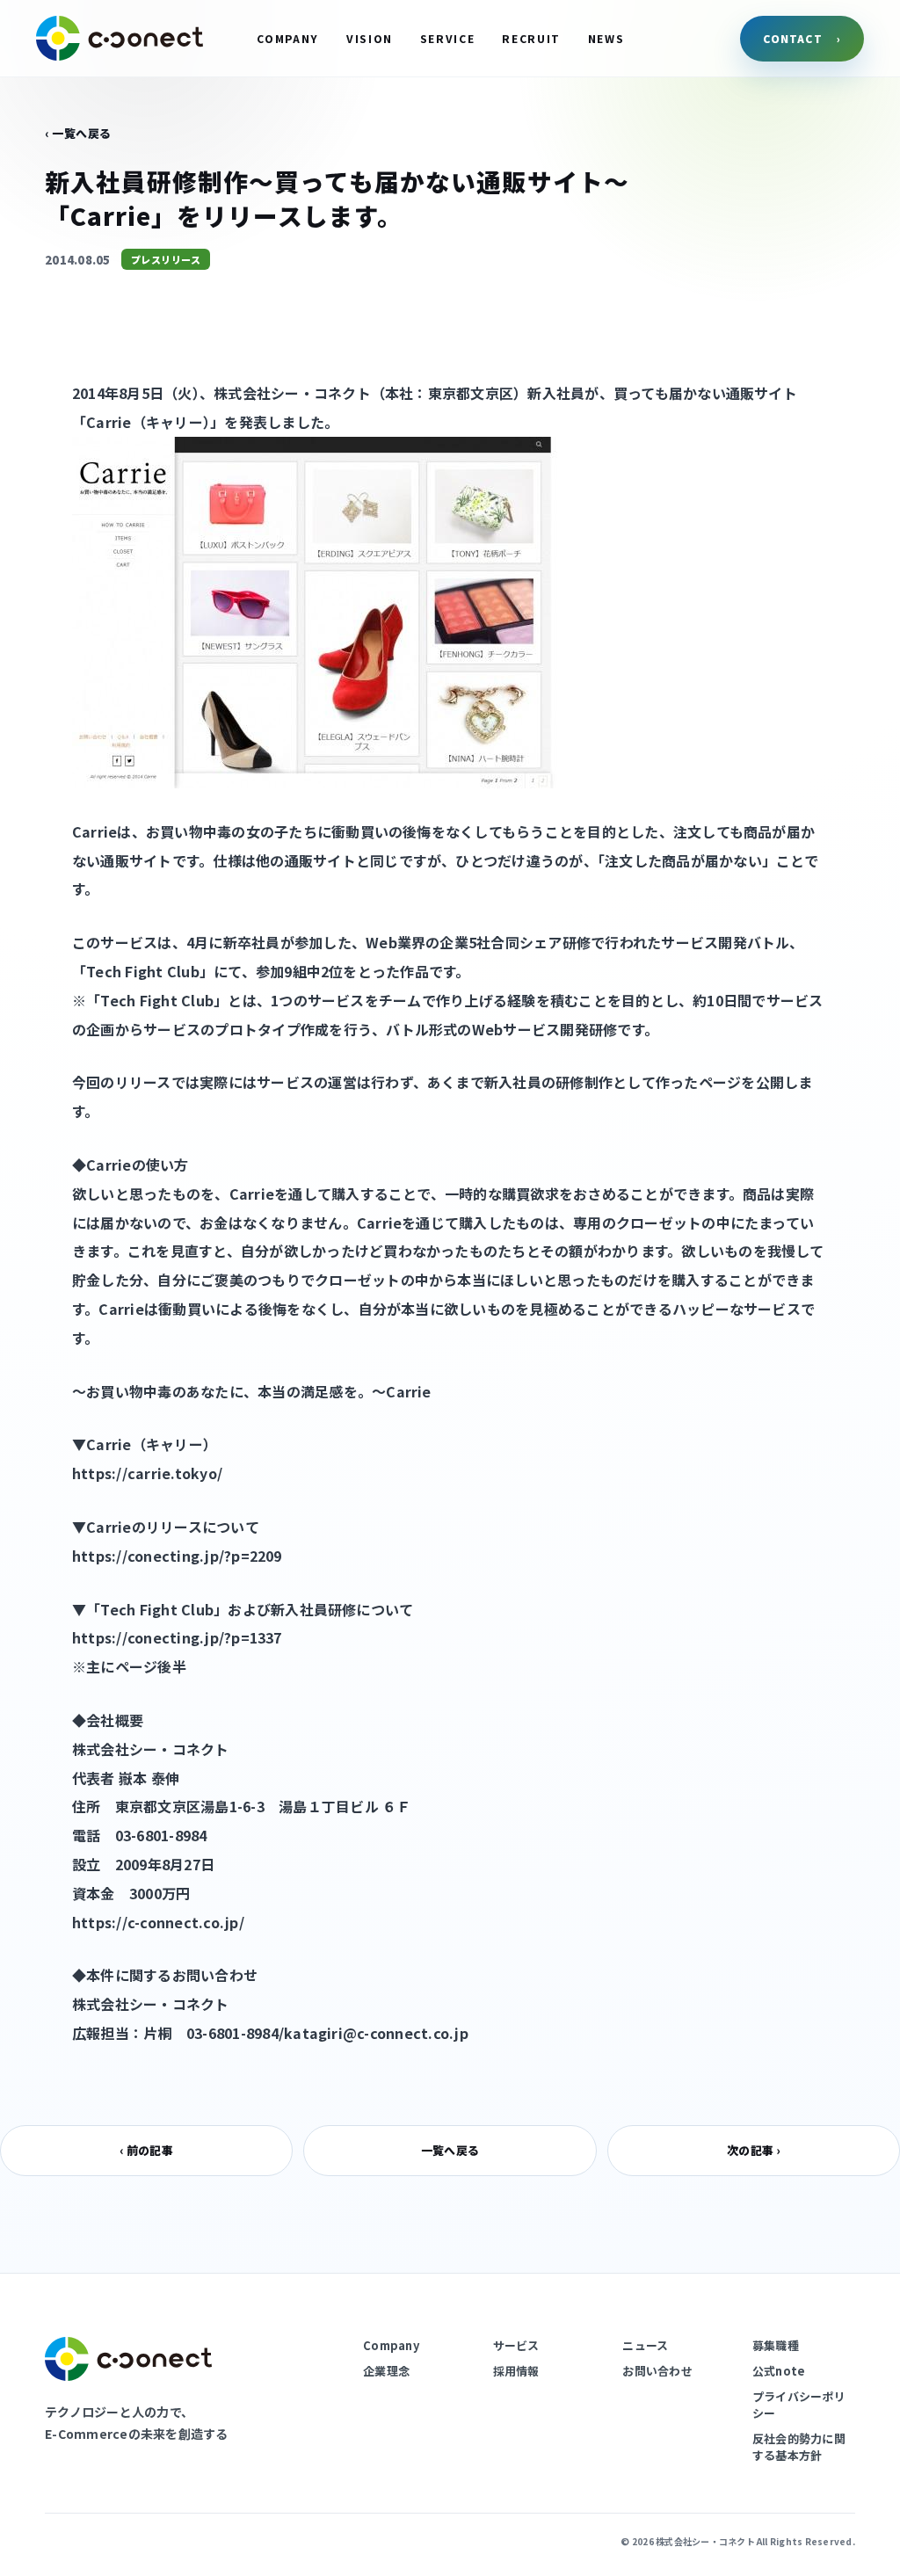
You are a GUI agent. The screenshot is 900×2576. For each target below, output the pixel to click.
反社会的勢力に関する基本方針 (799, 2447)
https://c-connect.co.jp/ (158, 1922)
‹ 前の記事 (146, 2150)
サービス (516, 2345)
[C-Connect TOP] (120, 38)
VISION (370, 38)
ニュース (645, 2345)
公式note (779, 2371)
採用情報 (516, 2371)
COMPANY (288, 38)
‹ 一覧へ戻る (78, 133)
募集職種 (776, 2345)
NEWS (606, 38)
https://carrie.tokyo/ (147, 1473)
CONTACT (802, 38)
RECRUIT (531, 38)
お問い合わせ (657, 2371)
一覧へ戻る (450, 2150)
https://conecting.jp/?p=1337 (177, 1637)
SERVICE (448, 38)
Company (391, 2345)
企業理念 (386, 2371)
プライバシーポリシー (799, 2405)
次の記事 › (753, 2150)
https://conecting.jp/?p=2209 (177, 1556)
